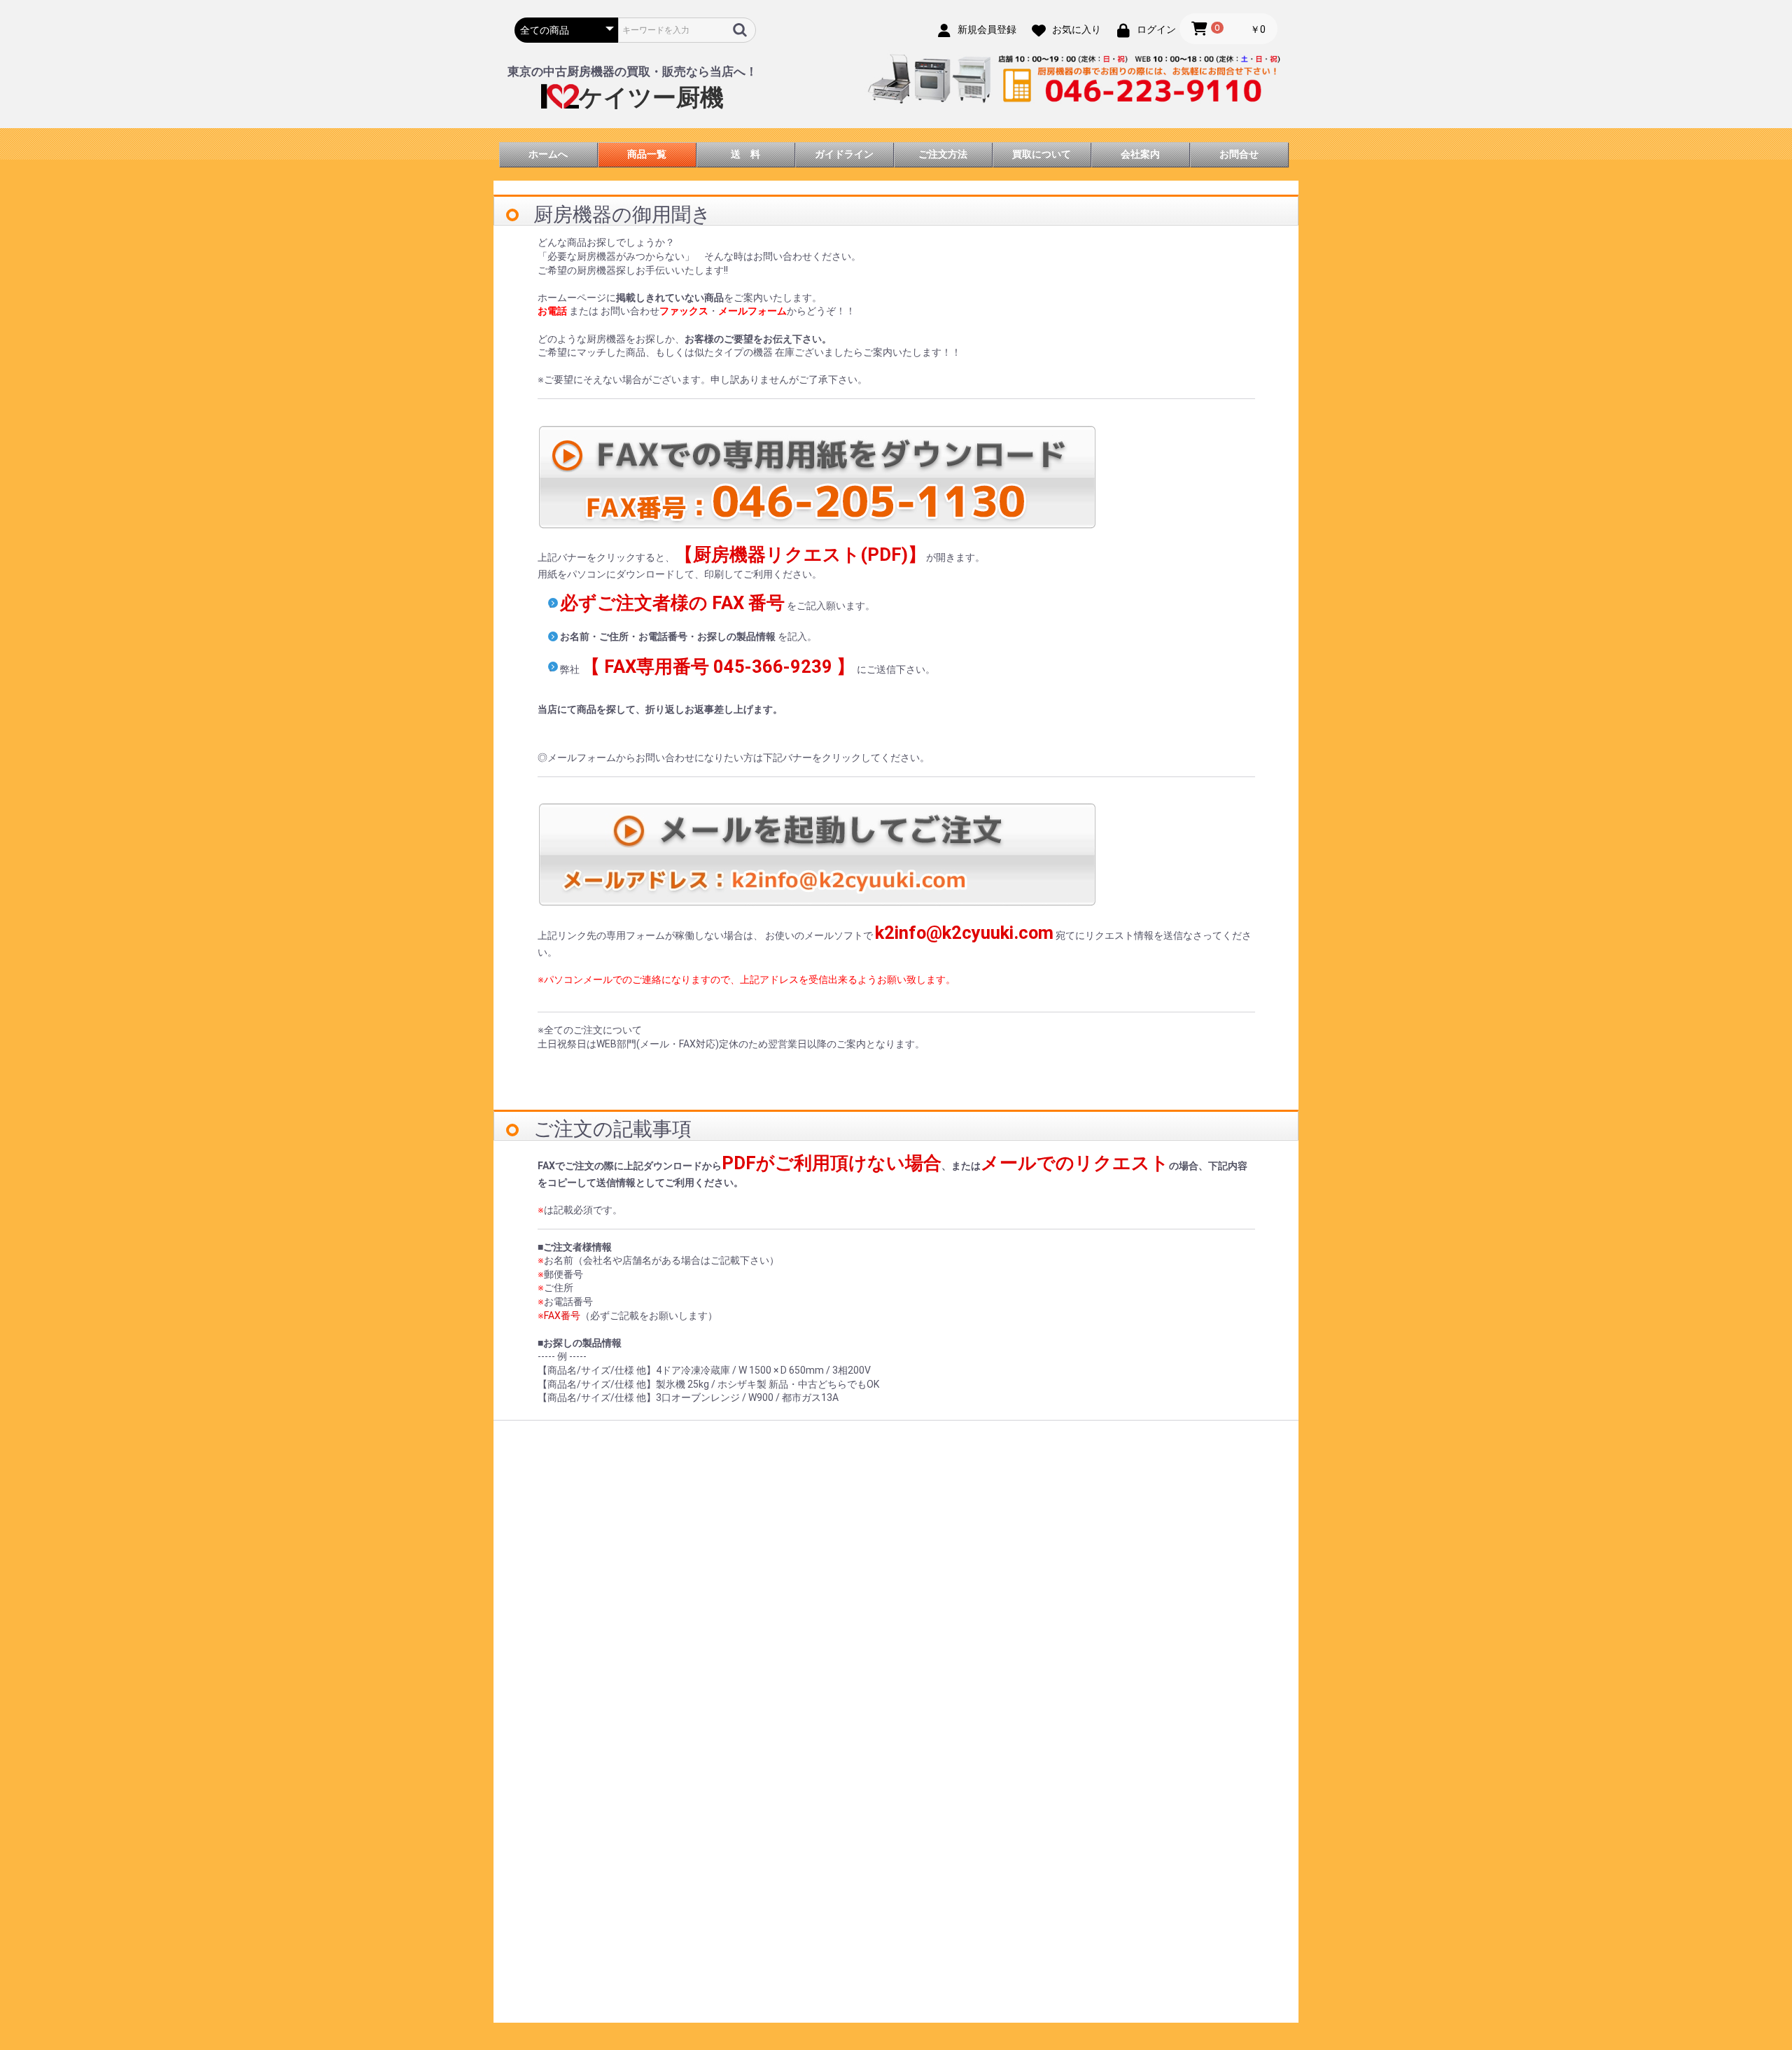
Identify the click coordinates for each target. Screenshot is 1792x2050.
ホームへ (548, 154)
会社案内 (1140, 154)
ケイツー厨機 (651, 98)
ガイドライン (844, 154)
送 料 (745, 154)
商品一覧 (647, 154)
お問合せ (1239, 154)
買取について (1042, 154)
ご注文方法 (943, 154)
